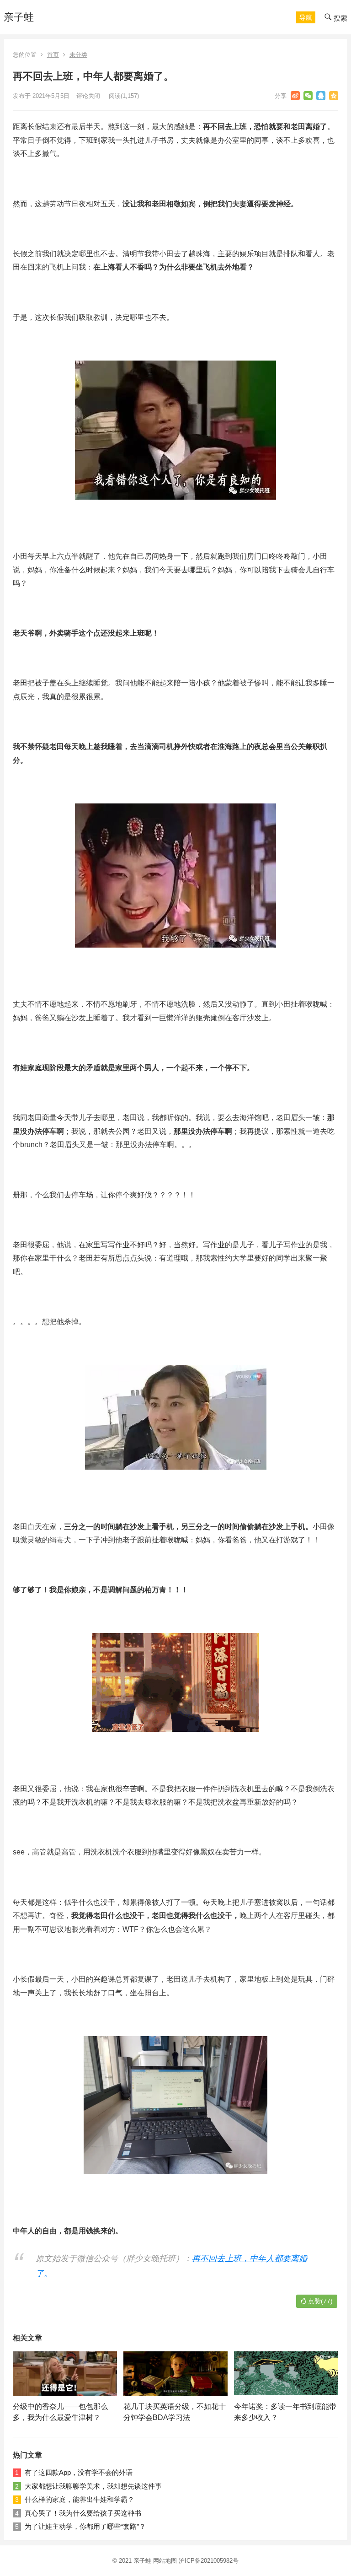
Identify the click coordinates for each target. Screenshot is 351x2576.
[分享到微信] (308, 96)
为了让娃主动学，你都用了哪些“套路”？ (85, 2526)
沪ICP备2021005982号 (209, 2561)
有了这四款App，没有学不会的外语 (79, 2472)
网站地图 (165, 2561)
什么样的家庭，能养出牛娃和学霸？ (80, 2499)
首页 (53, 55)
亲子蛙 (19, 17)
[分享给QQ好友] (321, 96)
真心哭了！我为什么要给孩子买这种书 (83, 2513)
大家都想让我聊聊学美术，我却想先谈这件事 (93, 2486)
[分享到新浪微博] (295, 96)
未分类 (78, 55)
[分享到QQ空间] (334, 96)
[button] (306, 17)
